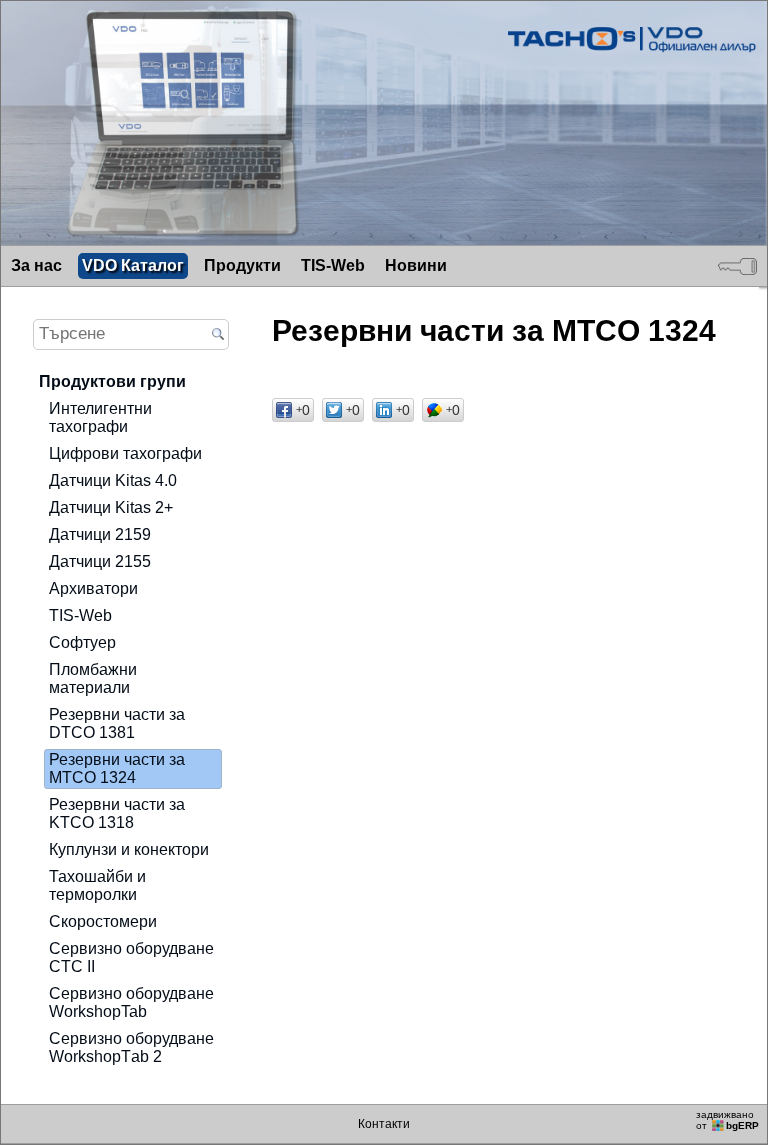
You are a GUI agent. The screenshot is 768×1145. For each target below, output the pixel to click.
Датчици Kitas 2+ (111, 507)
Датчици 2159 (100, 534)
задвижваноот (727, 1120)
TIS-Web (333, 265)
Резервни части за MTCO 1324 (117, 768)
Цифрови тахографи (125, 453)
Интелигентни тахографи (100, 417)
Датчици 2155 (100, 561)
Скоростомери (103, 921)
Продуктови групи (112, 381)
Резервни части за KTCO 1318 (117, 813)
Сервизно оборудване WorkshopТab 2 (131, 1047)
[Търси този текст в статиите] (217, 335)
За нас (36, 265)
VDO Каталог (133, 265)
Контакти (384, 1124)
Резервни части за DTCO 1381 (117, 723)
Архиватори (93, 588)
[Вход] (737, 266)
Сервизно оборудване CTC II (131, 957)
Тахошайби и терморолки (97, 885)
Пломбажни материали (93, 678)
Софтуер (82, 642)
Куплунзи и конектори (129, 849)
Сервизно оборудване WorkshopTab (131, 1002)
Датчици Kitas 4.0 (113, 480)
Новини (416, 265)
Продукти (242, 265)
